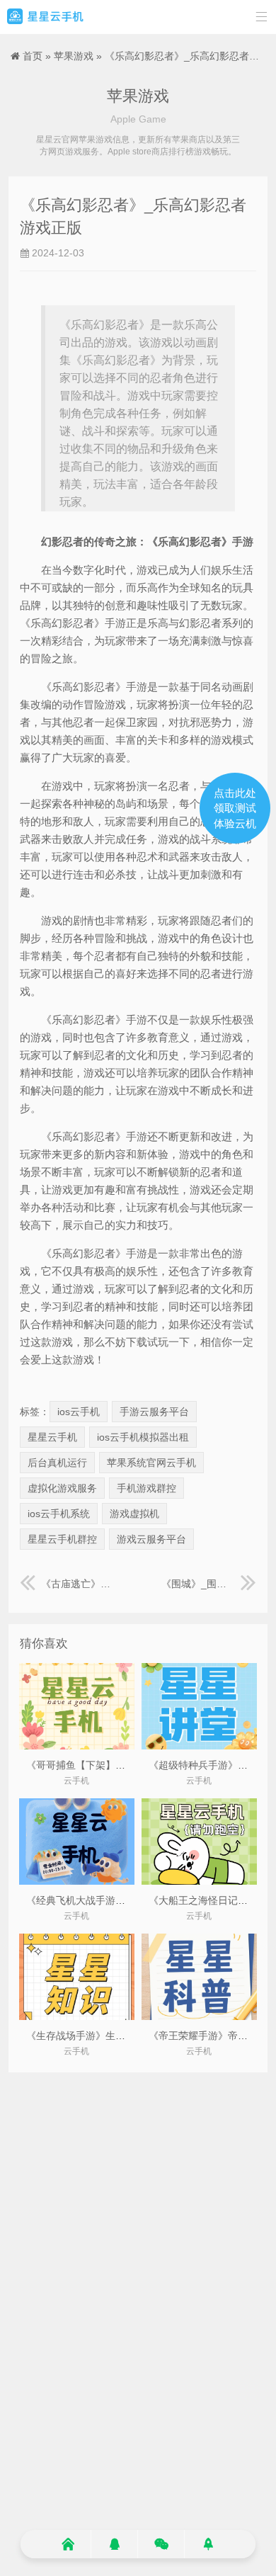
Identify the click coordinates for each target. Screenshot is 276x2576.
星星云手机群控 (62, 1539)
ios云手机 (79, 1412)
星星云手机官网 (45, 17)
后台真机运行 (57, 1463)
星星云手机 (52, 1437)
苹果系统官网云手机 (151, 1463)
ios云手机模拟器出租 (143, 1437)
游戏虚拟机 (134, 1514)
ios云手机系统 (59, 1514)
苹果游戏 (74, 56)
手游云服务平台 (154, 1412)
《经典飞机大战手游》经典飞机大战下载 (115, 1900)
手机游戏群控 (146, 1488)
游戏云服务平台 (151, 1539)
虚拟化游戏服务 (62, 1488)
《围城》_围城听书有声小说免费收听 (209, 1584)
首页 (33, 56)
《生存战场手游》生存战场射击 (96, 2036)
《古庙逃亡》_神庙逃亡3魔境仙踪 (78, 1584)
